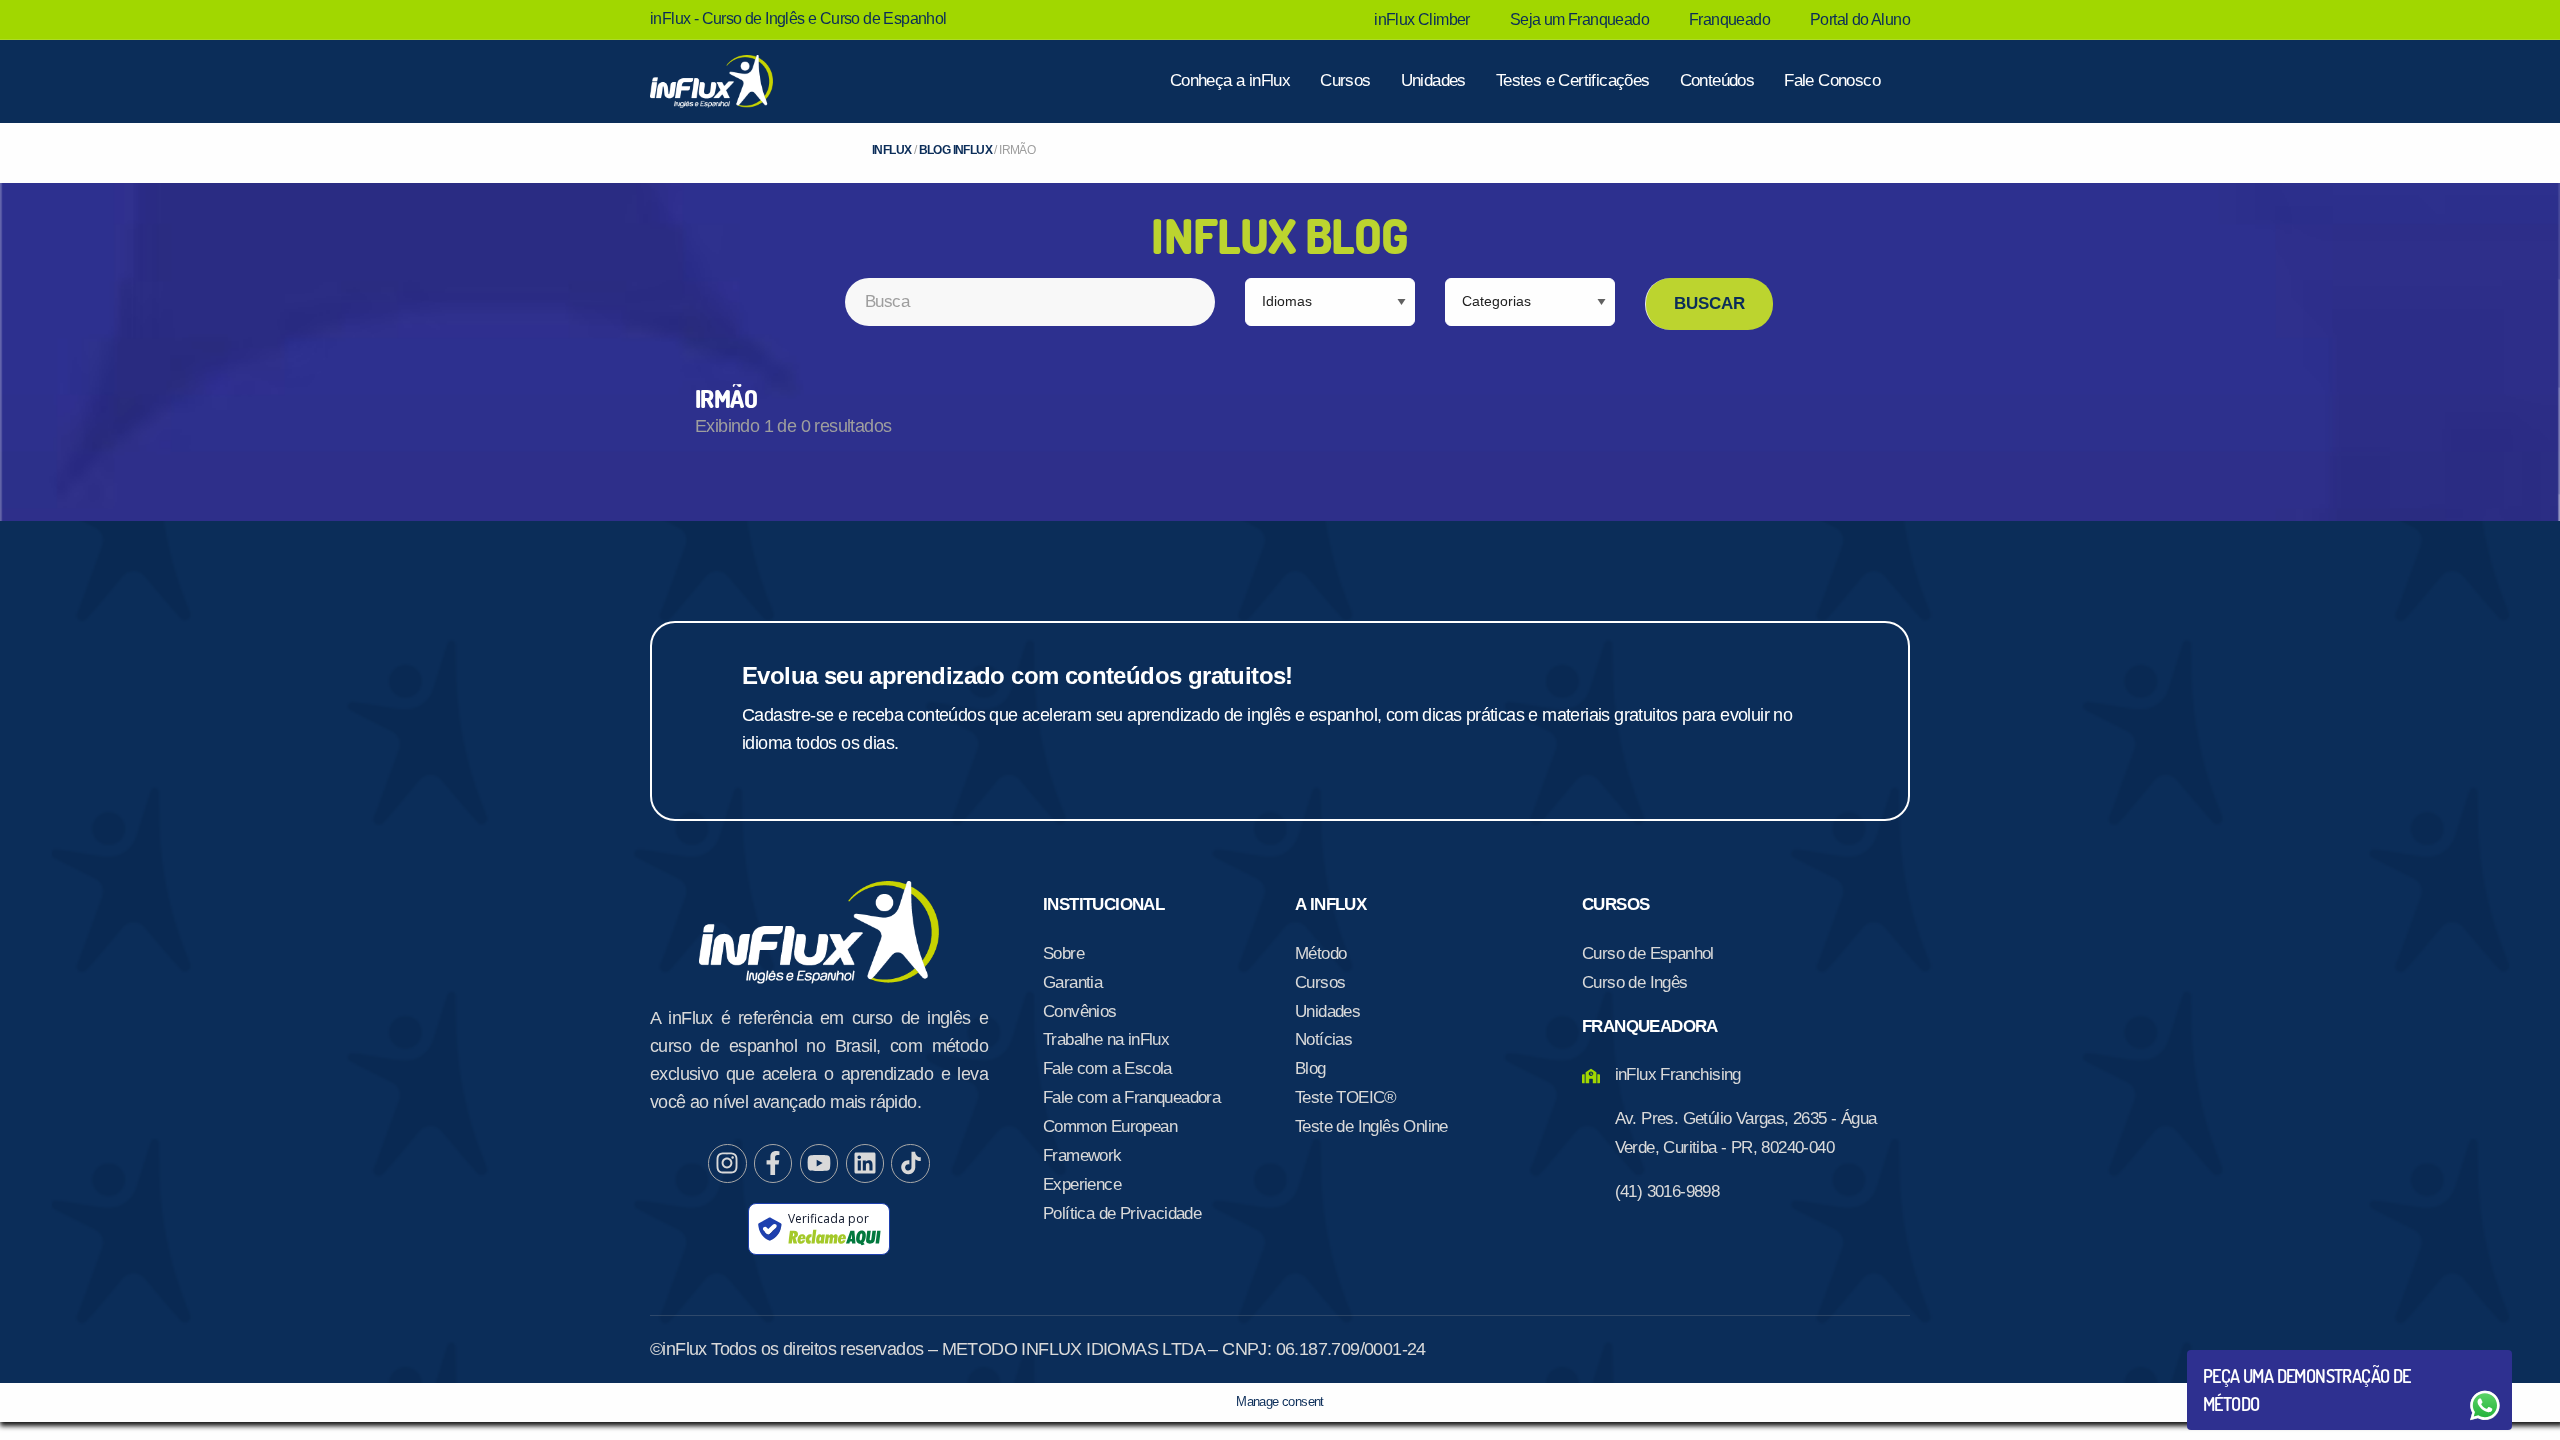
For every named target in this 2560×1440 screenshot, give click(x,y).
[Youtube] (819, 1163)
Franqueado (1729, 19)
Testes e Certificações (1573, 80)
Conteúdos (1717, 80)
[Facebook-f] (773, 1163)
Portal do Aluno (1860, 19)
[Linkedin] (865, 1163)
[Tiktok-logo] (910, 1163)
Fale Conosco (1832, 80)
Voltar (2250, 1357)
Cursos (1345, 80)
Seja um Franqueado (1579, 19)
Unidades (1433, 80)
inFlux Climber (1422, 19)
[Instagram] (727, 1163)
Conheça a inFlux (1230, 80)
